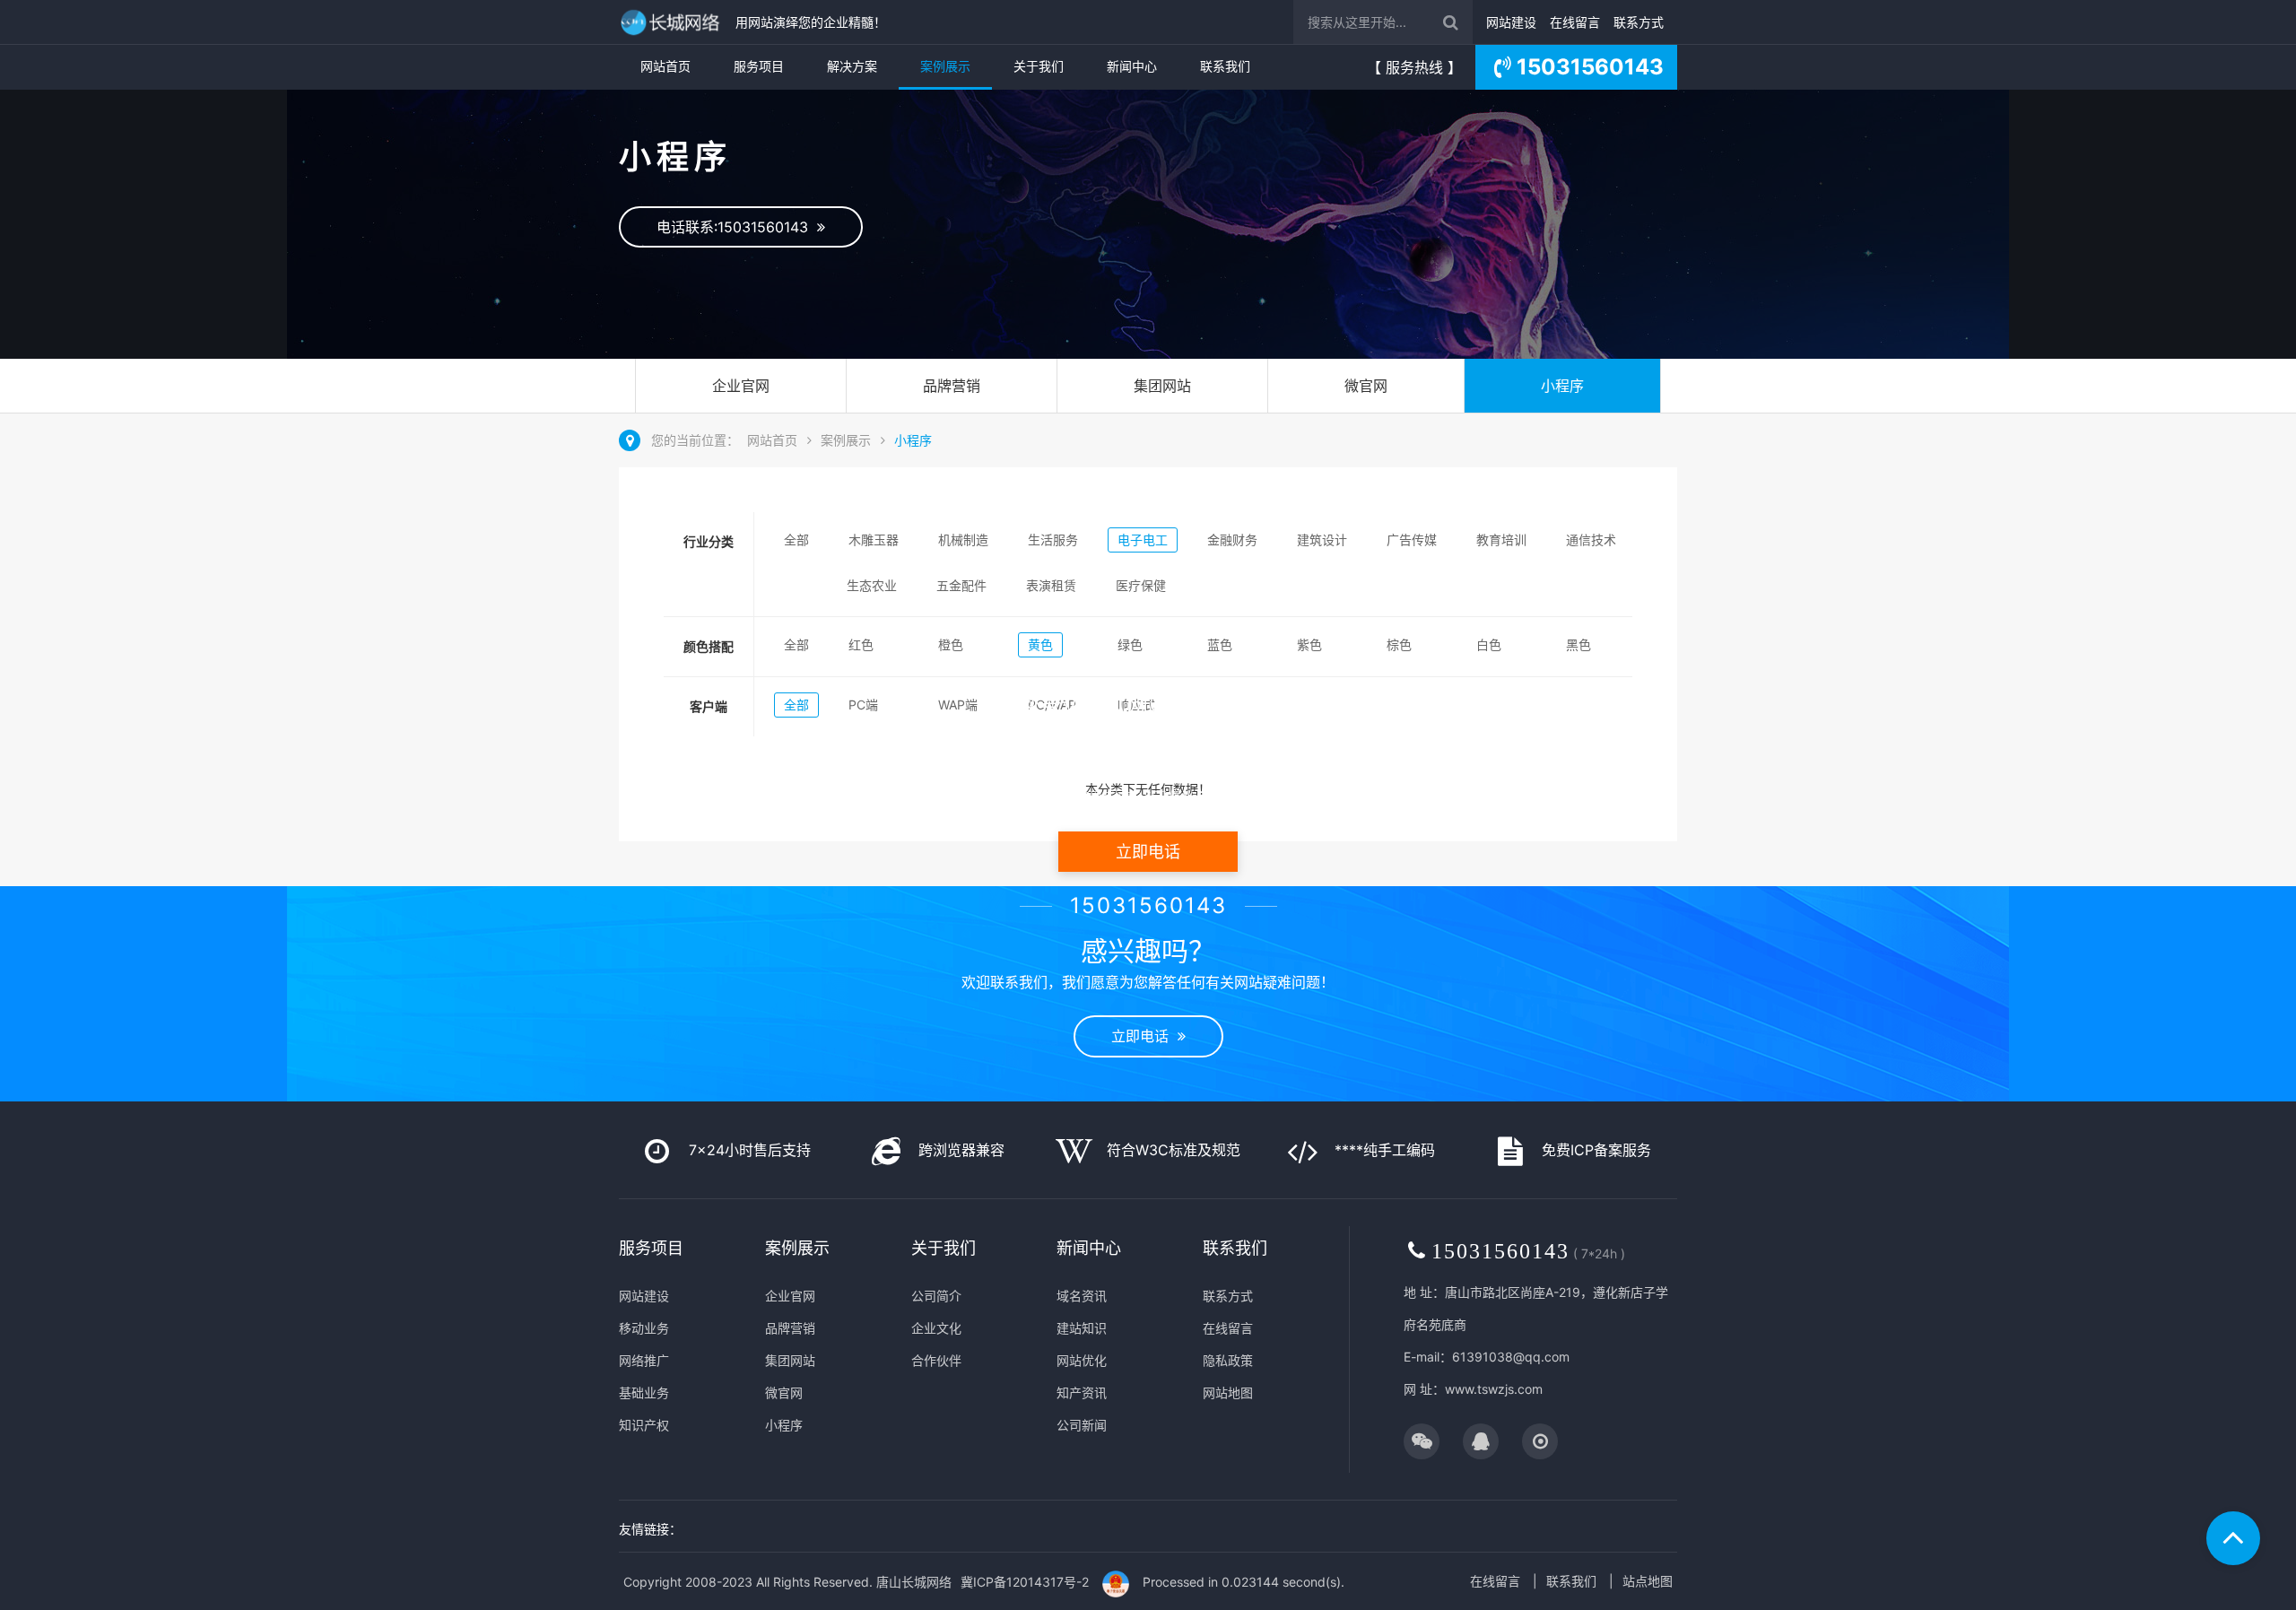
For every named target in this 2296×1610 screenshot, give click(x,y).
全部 (796, 540)
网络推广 (644, 1360)
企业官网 (741, 386)
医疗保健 (1141, 585)
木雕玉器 (874, 540)
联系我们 (1225, 66)
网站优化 (1082, 1360)
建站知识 (1082, 1328)
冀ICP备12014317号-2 (1025, 1582)
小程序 (1562, 386)
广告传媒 (1412, 540)
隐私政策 (1228, 1360)
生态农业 (872, 585)
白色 (1489, 644)
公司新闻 (1082, 1425)
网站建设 (1511, 22)
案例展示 (945, 66)
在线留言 (1575, 22)
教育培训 (1501, 540)
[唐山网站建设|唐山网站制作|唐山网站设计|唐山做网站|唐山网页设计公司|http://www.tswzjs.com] (673, 22)
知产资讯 (1082, 1392)
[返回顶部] (2233, 1538)
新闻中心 (1132, 66)
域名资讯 (1082, 1296)
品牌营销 (952, 386)
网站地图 (1228, 1392)
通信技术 (1591, 540)
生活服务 (1053, 540)
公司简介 (936, 1296)
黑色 (1578, 644)
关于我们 (1039, 66)
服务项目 (759, 66)
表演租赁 (1051, 585)
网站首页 (665, 66)
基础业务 (644, 1392)
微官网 (1366, 386)
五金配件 (961, 585)
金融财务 (1232, 540)
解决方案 (852, 66)
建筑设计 (1322, 540)
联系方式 (1639, 22)
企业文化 (936, 1328)
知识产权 (644, 1425)
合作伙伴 (936, 1360)
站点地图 (1648, 1581)
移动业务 (644, 1328)
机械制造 (963, 540)
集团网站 (1162, 386)
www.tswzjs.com (1494, 1389)
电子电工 (1143, 540)
